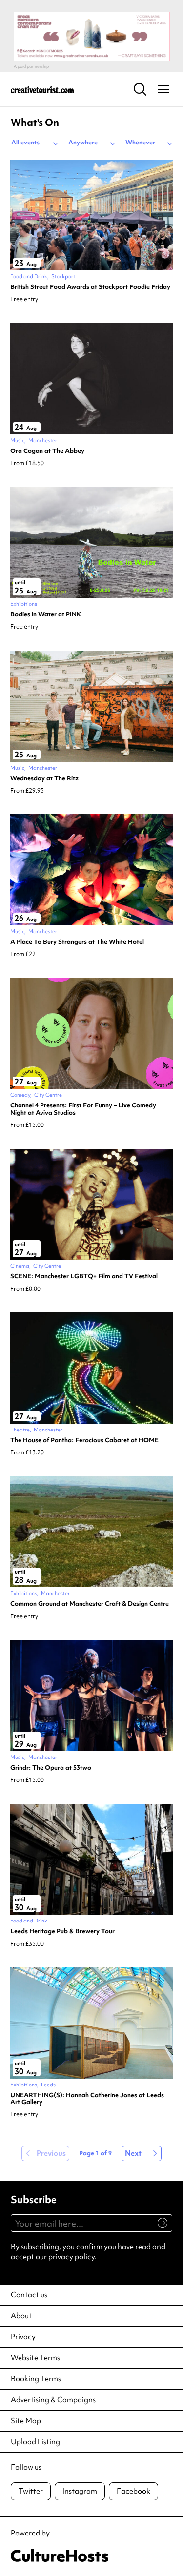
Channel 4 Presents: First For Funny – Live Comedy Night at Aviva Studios (83, 1109)
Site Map (26, 2421)
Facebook (133, 2491)
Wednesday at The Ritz (44, 778)
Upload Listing (35, 2442)
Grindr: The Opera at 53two (51, 1768)
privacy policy (71, 2257)
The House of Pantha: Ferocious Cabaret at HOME (84, 1440)
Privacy (23, 2337)
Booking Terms (36, 2379)
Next (133, 2153)
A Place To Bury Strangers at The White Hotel (77, 942)
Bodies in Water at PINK (46, 614)
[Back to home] (42, 89)
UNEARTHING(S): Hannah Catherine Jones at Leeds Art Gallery (87, 2099)
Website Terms (35, 2358)
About (21, 2316)
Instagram (80, 2491)
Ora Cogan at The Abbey (47, 451)
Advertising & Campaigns (53, 2400)
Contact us (29, 2295)
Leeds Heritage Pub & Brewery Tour (62, 1931)
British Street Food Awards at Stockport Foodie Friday (90, 287)
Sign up (158, 2228)
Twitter (31, 2491)
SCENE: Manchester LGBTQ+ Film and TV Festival (84, 1276)
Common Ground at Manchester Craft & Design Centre (90, 1604)
